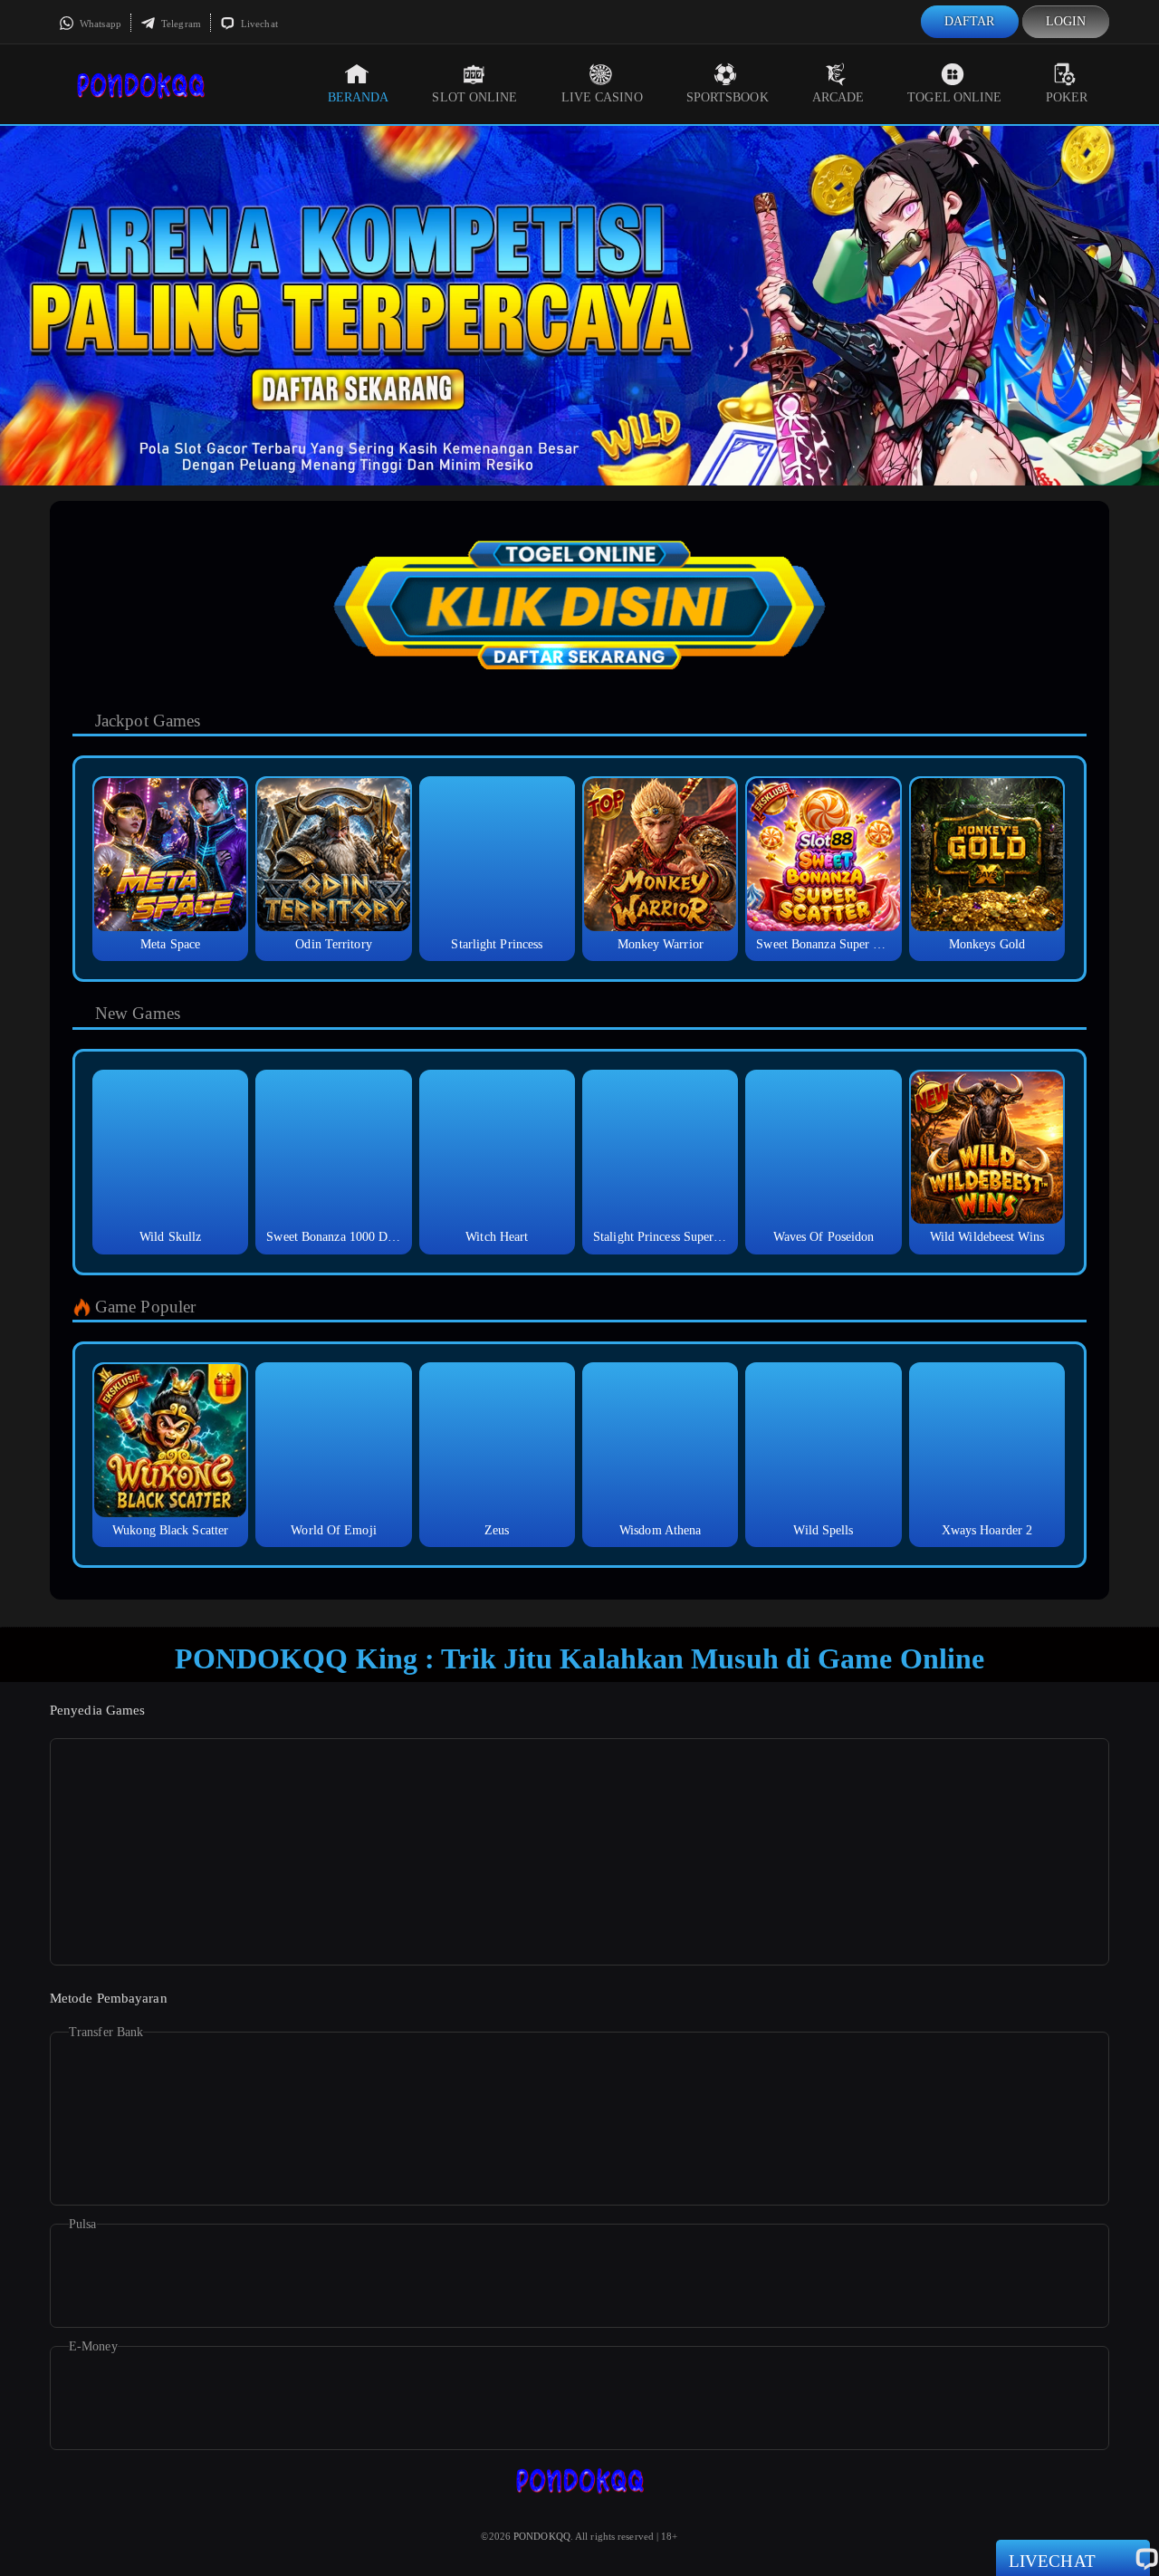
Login (1066, 21)
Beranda (359, 97)
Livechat (258, 24)
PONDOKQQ (542, 2536)
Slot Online (474, 97)
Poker (1067, 97)
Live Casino (602, 97)
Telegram (180, 24)
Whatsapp (99, 24)
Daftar (970, 21)
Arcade (838, 97)
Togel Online (954, 97)
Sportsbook (728, 97)
